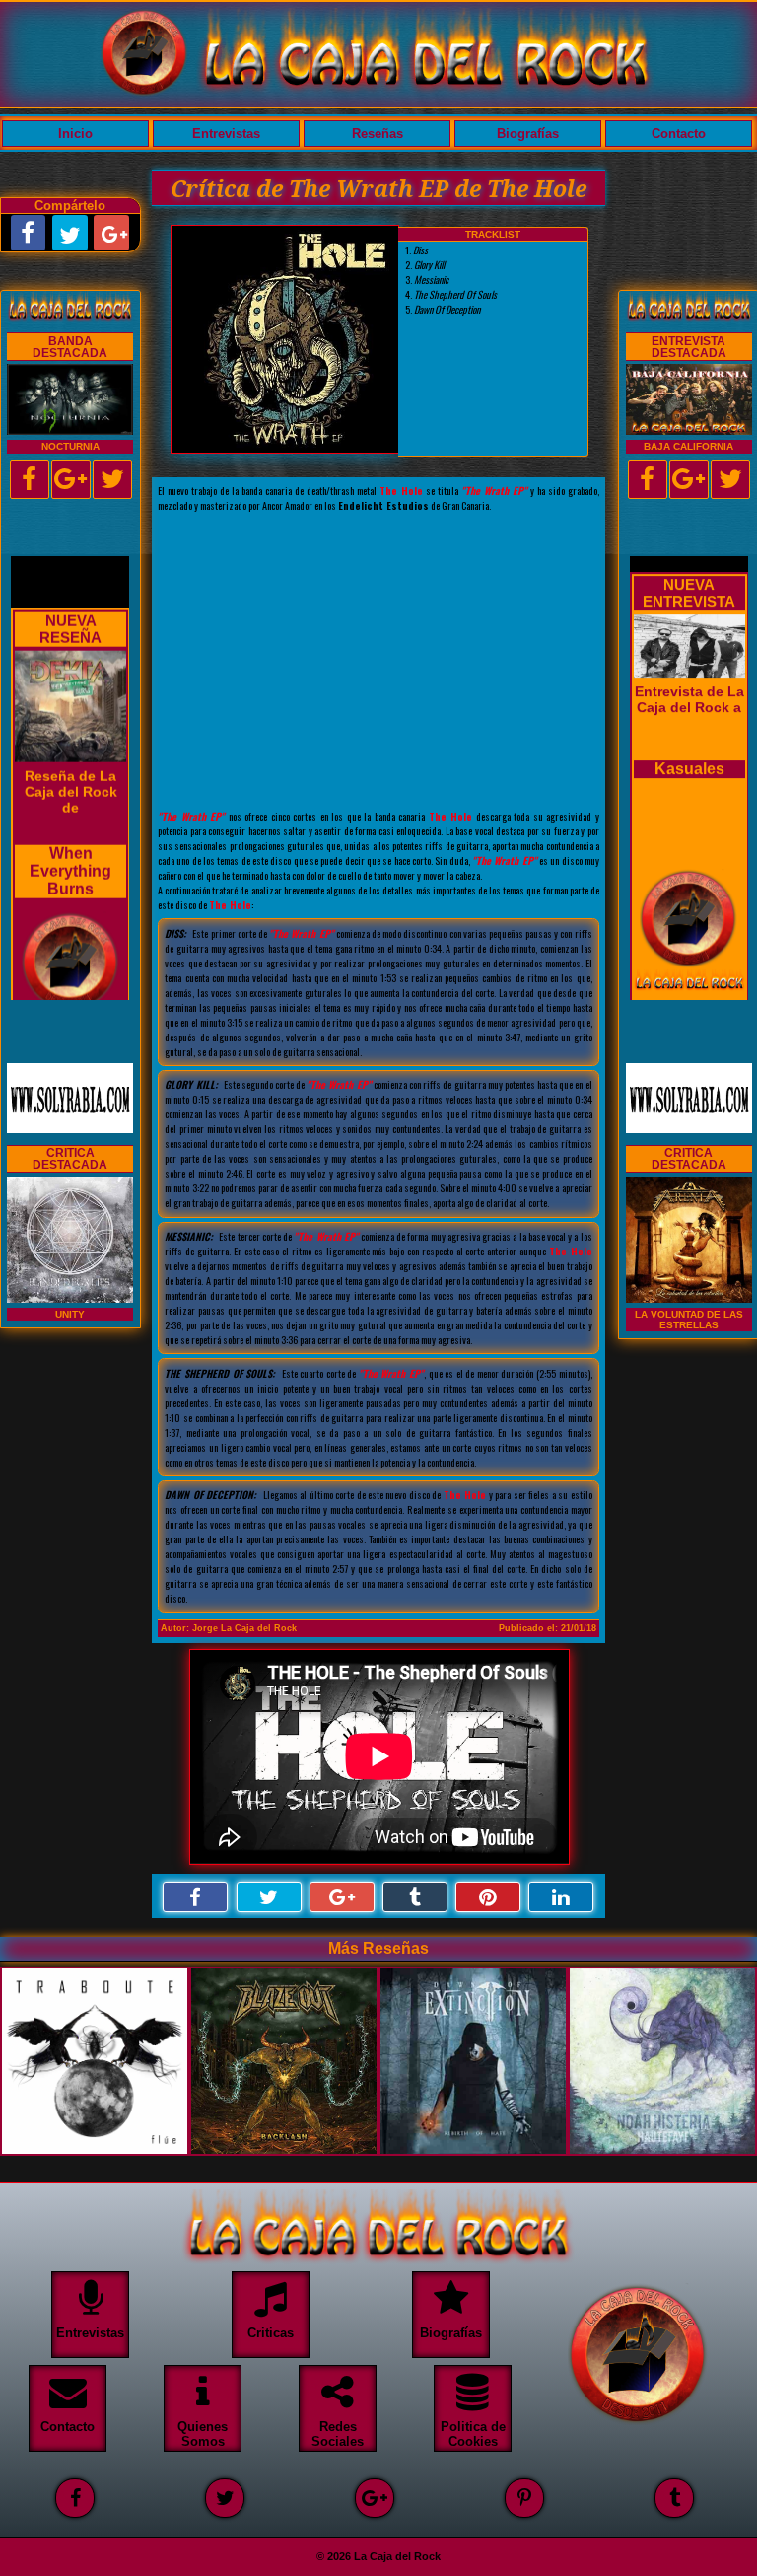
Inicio (75, 134)
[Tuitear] (269, 1897)
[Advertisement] (378, 661)
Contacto (679, 134)
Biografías (528, 134)
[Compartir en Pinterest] (488, 1897)
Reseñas (378, 134)
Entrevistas (226, 134)
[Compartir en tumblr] (415, 1897)
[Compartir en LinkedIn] (561, 1897)
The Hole (401, 491)
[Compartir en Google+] (342, 1897)
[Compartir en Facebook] (195, 1897)
